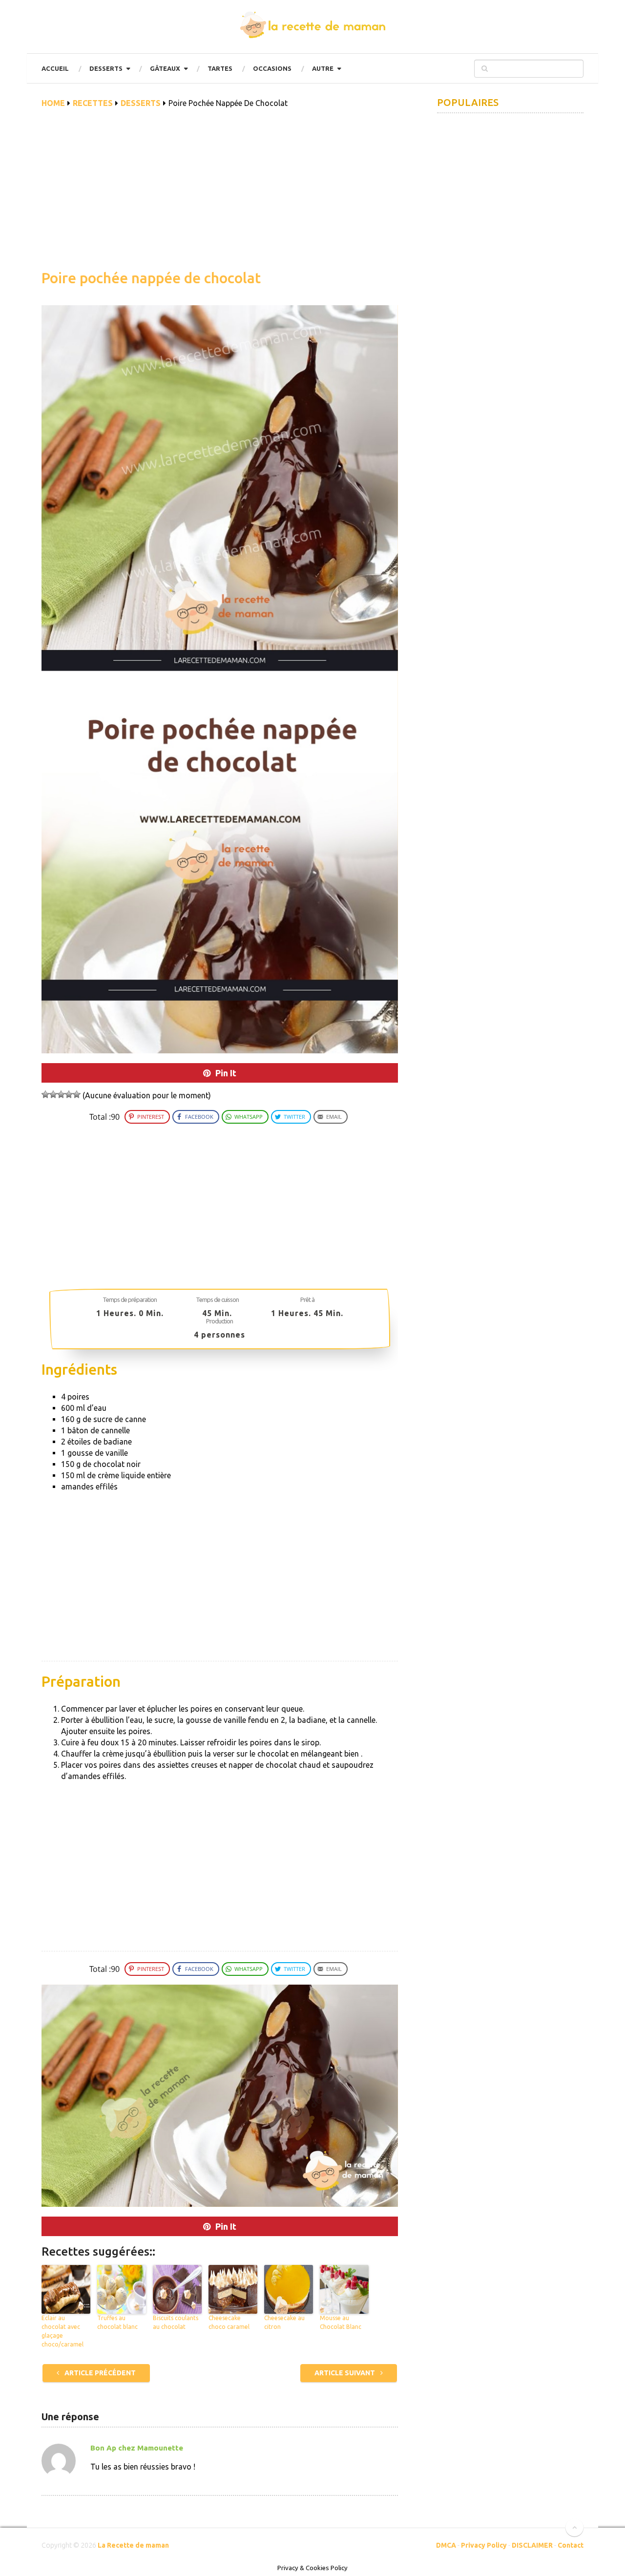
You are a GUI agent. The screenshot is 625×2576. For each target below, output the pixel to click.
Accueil (55, 68)
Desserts (106, 68)
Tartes (220, 68)
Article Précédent (99, 2373)
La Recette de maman (133, 2545)
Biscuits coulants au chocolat (176, 2322)
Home (53, 103)
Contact (571, 2545)
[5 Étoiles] (77, 1094)
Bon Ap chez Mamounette (137, 2448)
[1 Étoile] (45, 1094)
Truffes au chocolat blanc (117, 2322)
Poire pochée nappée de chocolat (151, 278)
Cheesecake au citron (284, 2322)
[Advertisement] (220, 194)
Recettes (93, 103)
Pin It (226, 1073)
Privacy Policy (484, 2545)
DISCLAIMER (532, 2545)
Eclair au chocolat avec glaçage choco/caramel (62, 2331)
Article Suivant (345, 2373)
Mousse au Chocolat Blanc (341, 2322)
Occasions (272, 68)
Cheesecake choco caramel (229, 2322)
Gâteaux (165, 68)
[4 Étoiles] (69, 1094)
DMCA (446, 2545)
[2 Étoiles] (53, 1094)
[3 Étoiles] (61, 1094)
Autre (323, 68)
